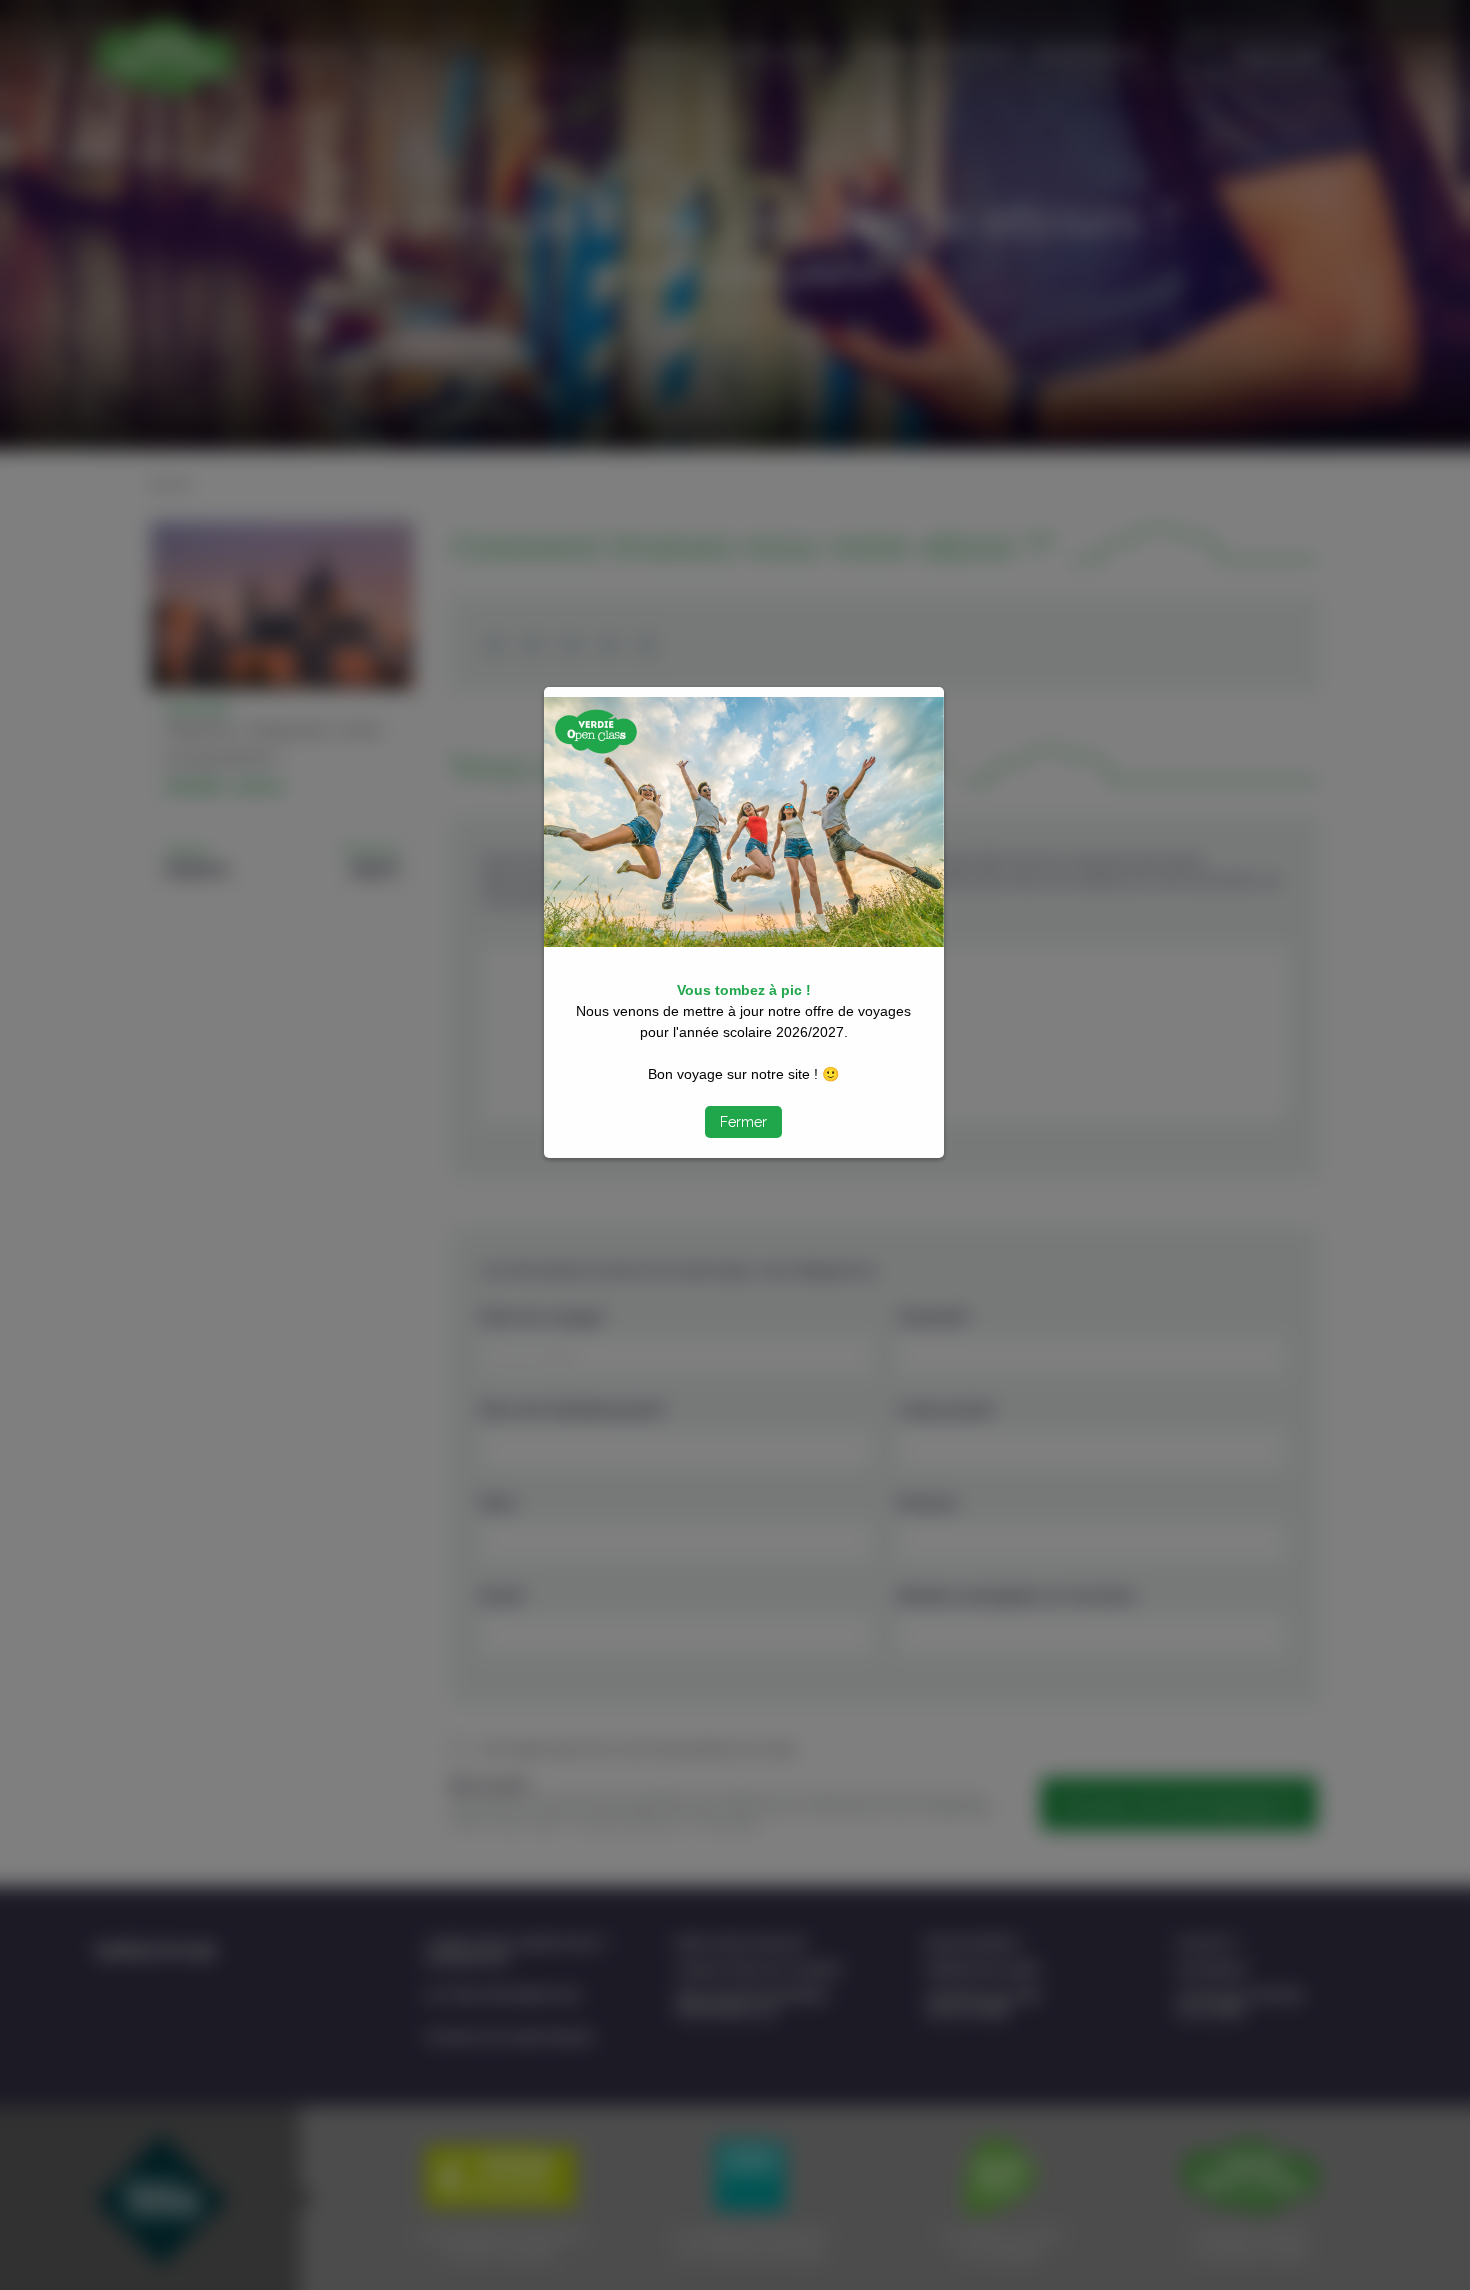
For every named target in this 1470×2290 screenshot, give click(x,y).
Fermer (743, 1122)
